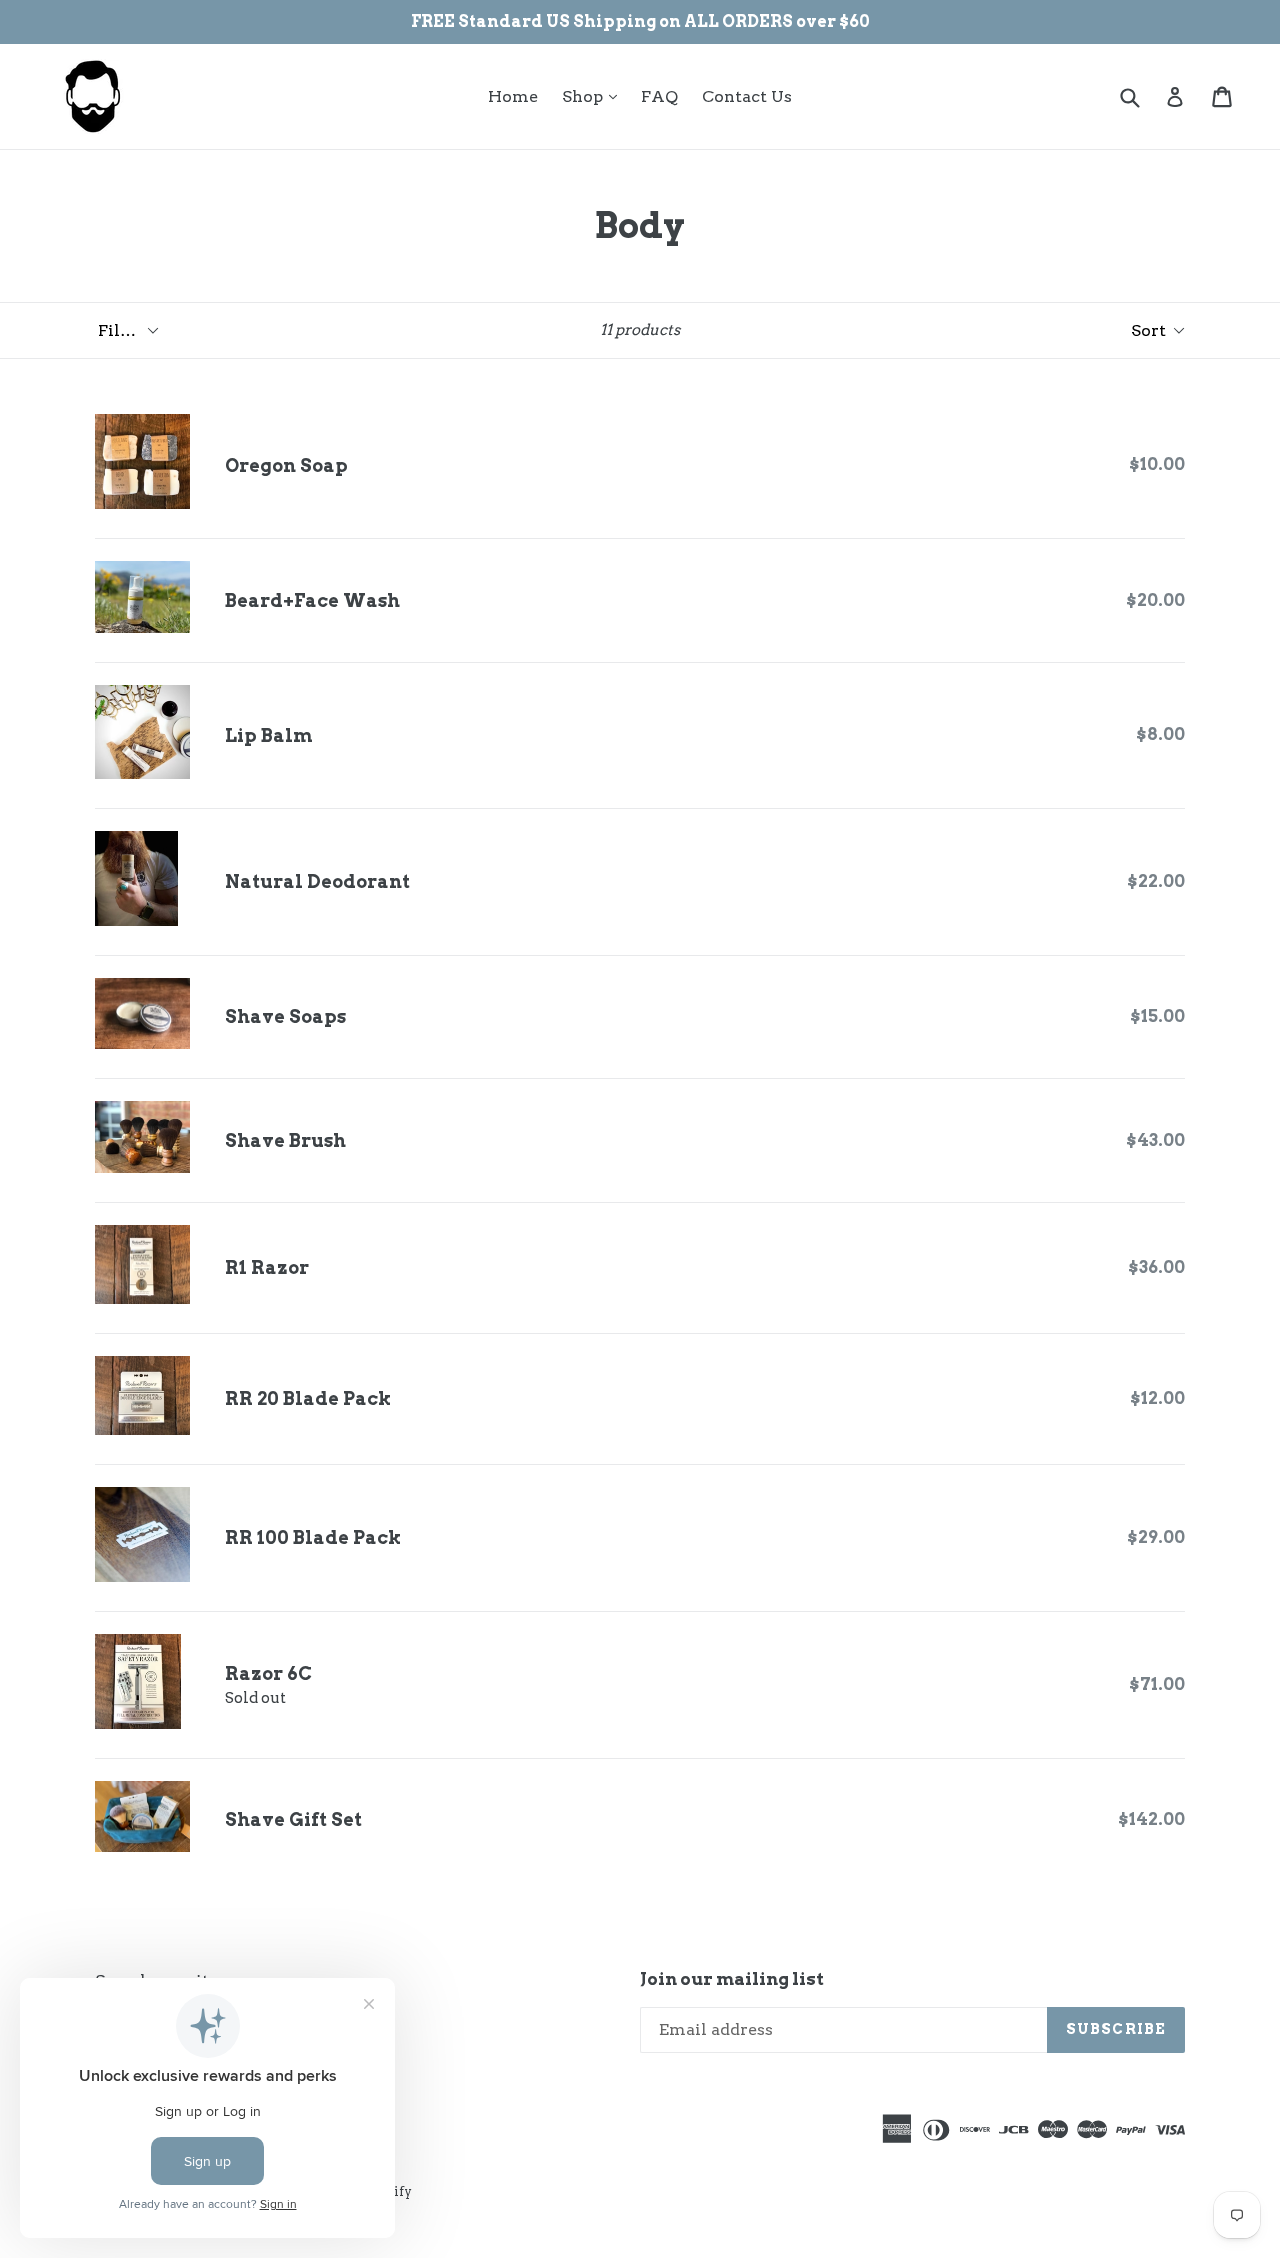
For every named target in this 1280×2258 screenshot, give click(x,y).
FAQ (659, 96)
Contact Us (747, 96)
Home (513, 96)
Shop (594, 96)
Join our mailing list (732, 1979)
